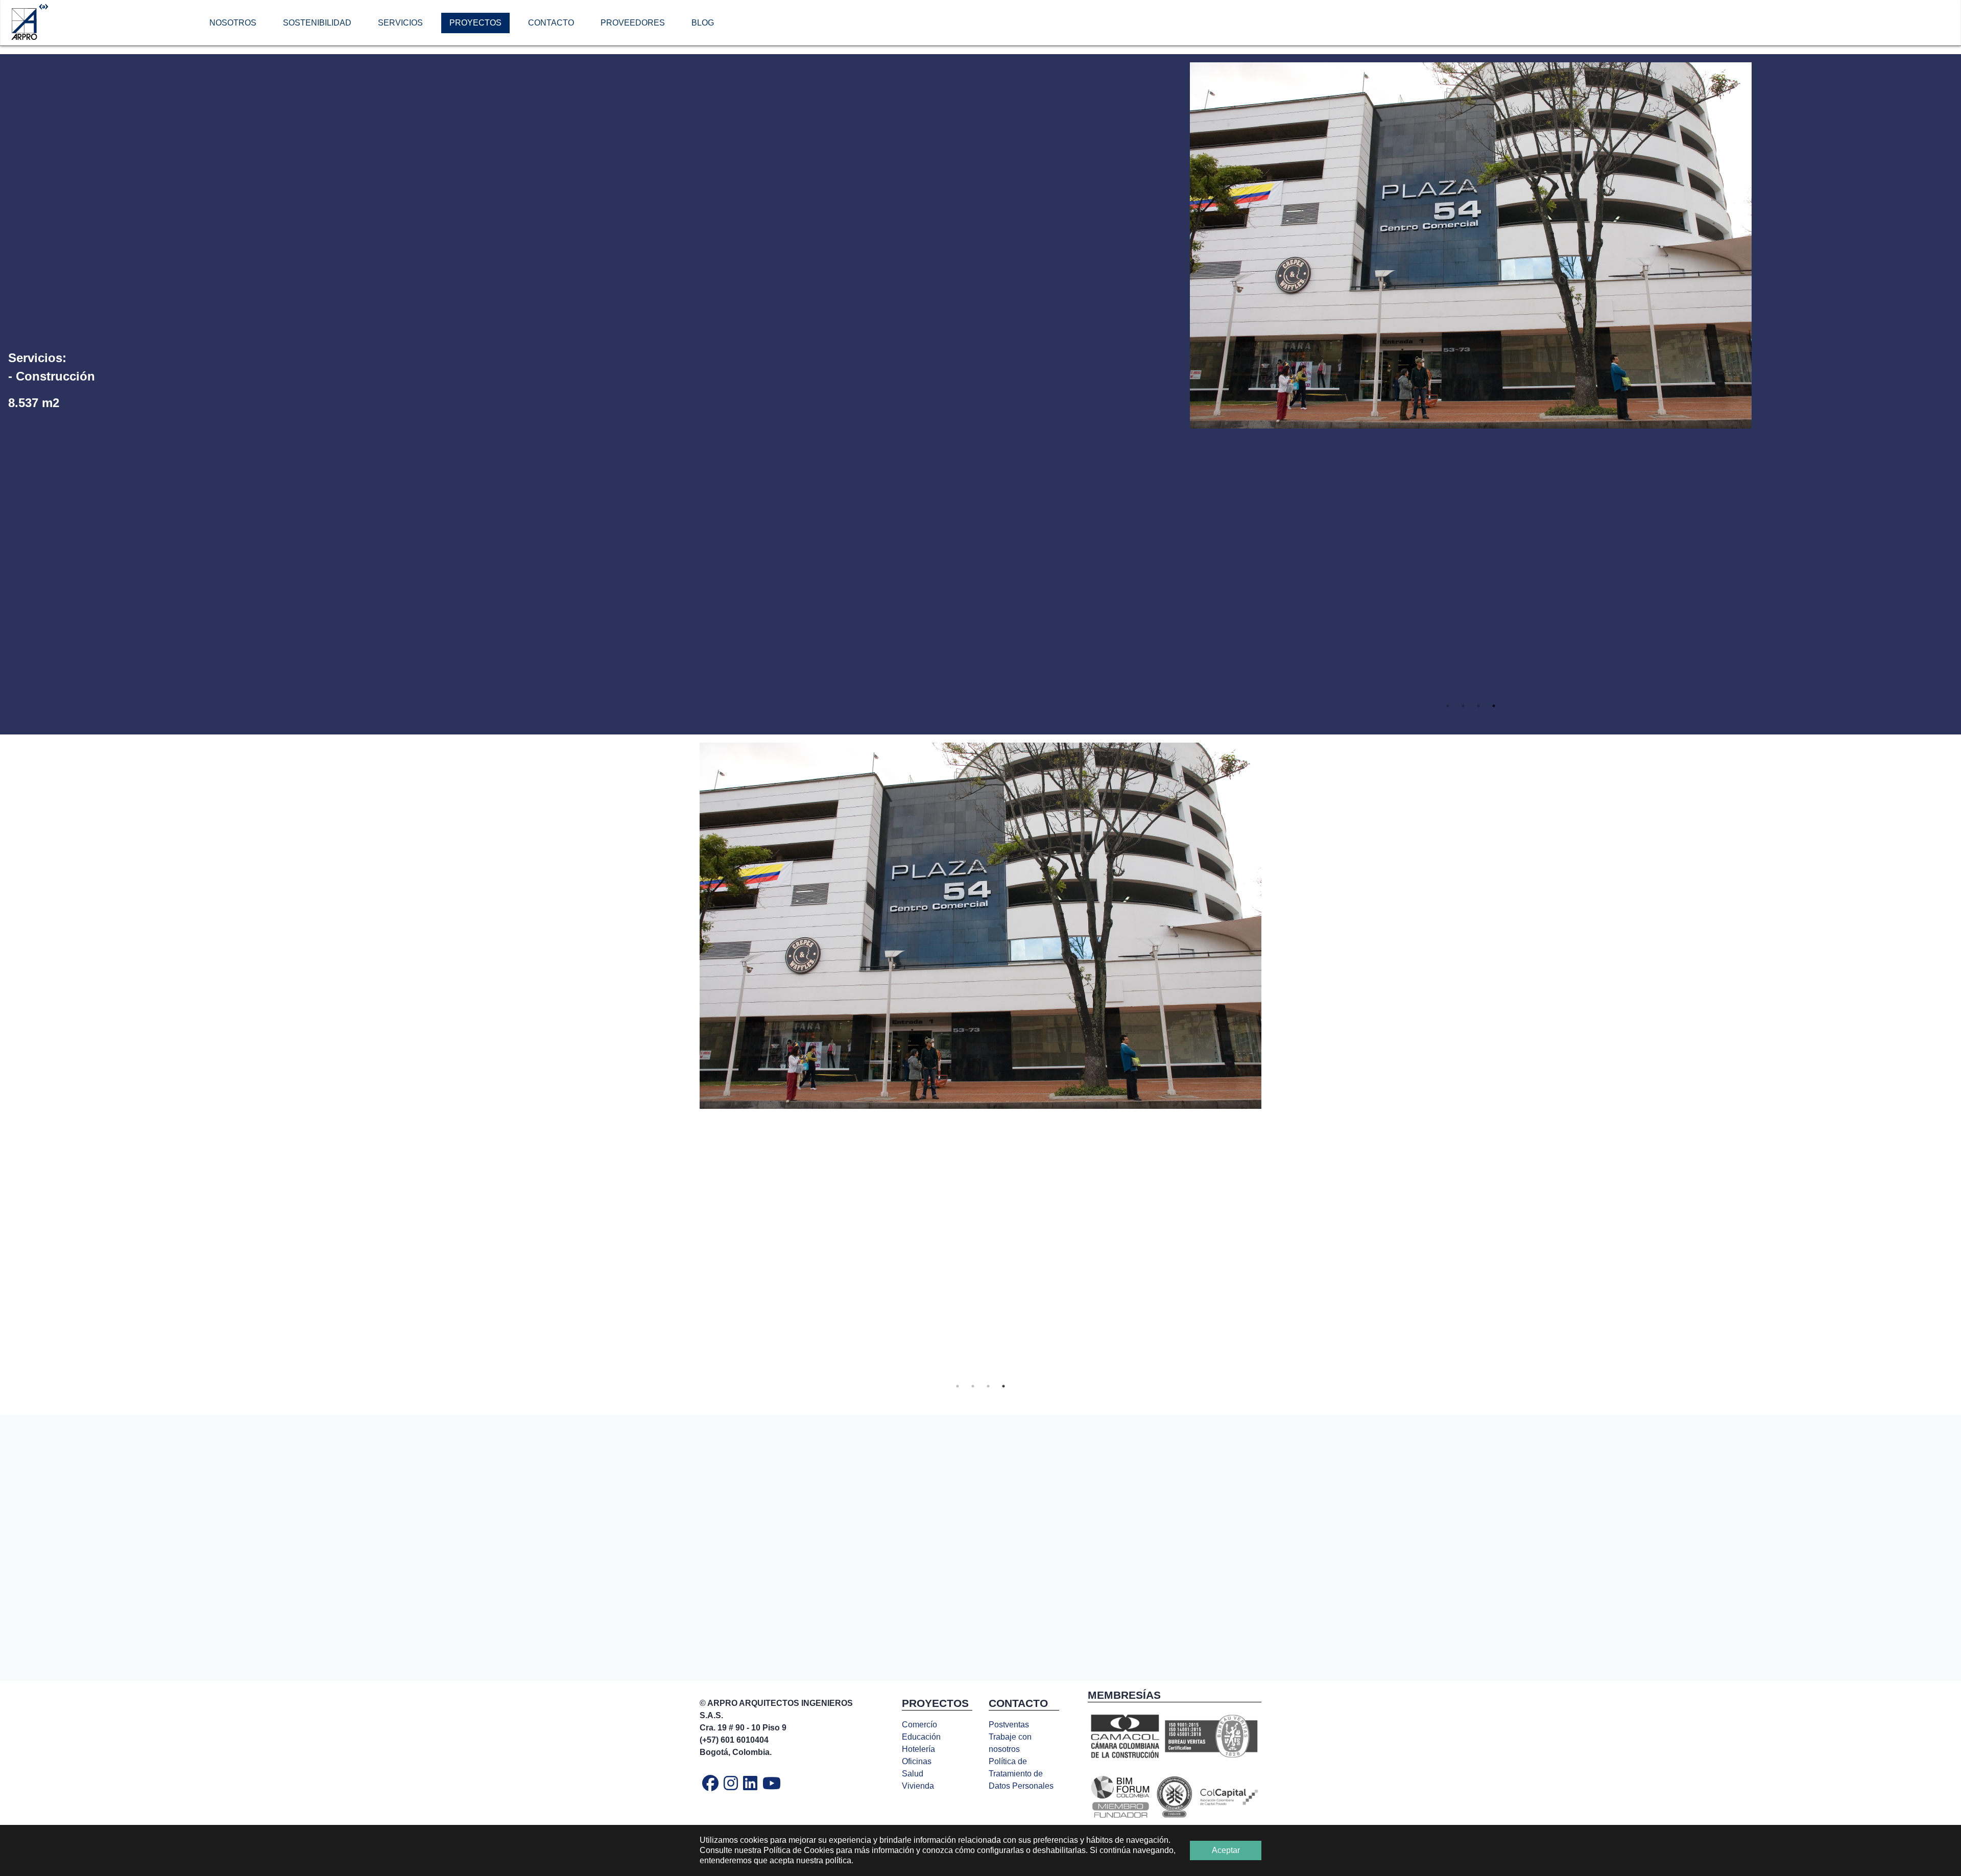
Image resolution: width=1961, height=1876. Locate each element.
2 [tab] (1463, 706)
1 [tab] (1448, 706)
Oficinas (917, 1761)
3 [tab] (1478, 706)
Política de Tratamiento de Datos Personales (1021, 1774)
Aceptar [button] (1226, 1850)
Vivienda (918, 1786)
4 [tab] (1494, 706)
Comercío (919, 1725)
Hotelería (918, 1749)
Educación (921, 1737)
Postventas (1009, 1725)
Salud (913, 1774)
